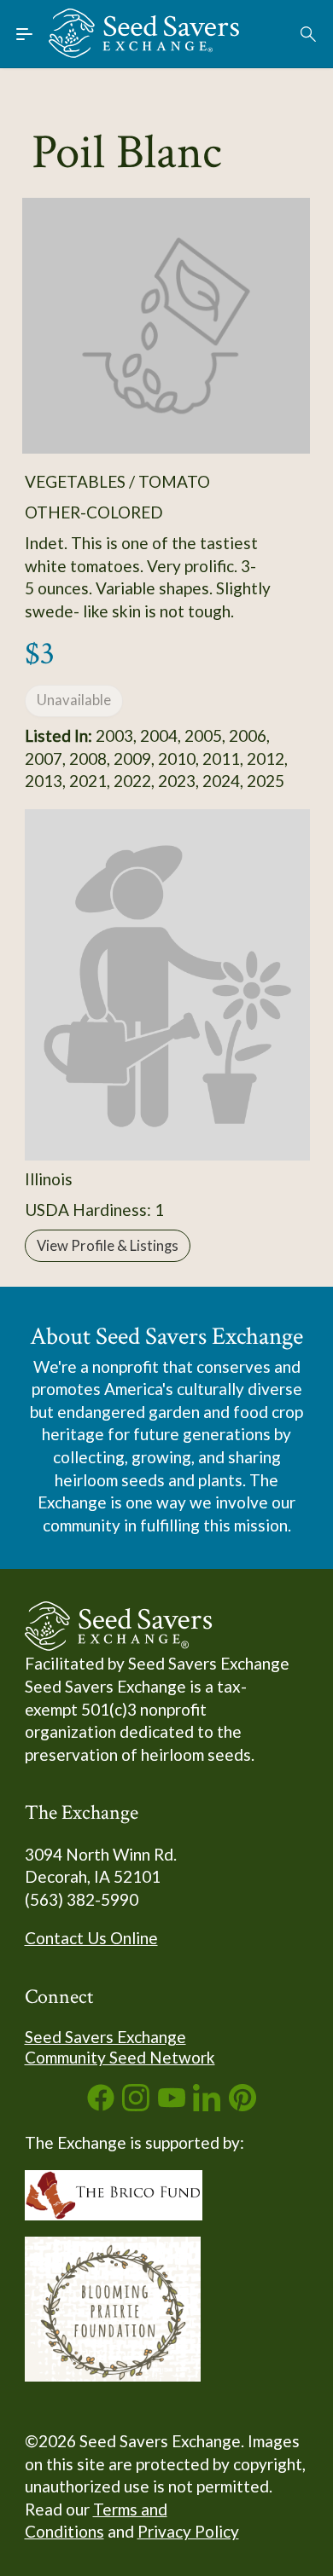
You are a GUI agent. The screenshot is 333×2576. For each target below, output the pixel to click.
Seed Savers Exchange (105, 2037)
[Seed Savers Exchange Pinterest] (242, 2105)
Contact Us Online (91, 1938)
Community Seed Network (120, 2057)
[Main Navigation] (25, 34)
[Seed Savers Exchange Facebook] (101, 2105)
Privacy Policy (188, 2531)
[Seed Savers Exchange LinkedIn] (207, 2105)
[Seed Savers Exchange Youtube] (172, 2105)
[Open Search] (309, 34)
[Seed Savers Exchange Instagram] (136, 2105)
